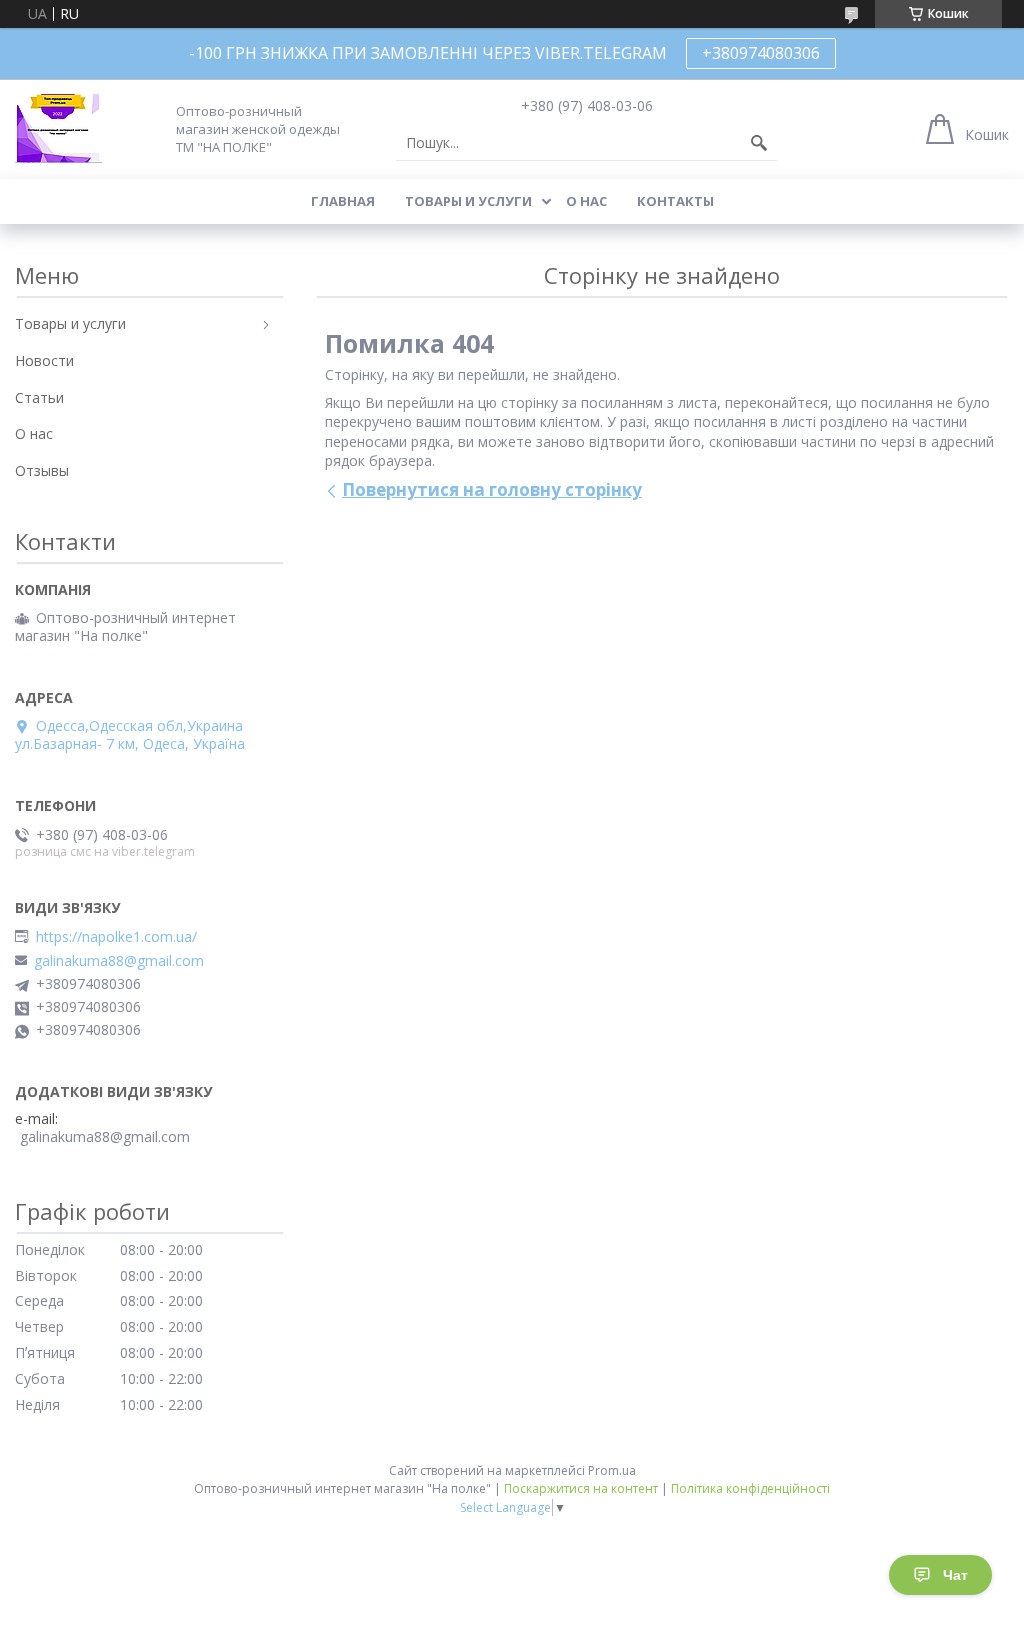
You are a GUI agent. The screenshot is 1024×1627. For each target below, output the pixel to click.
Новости (44, 360)
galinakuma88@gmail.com (119, 961)
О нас (586, 201)
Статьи (39, 397)
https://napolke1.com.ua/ (116, 937)
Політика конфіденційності (750, 1488)
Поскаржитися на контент (581, 1488)
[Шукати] (759, 143)
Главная (343, 201)
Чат (955, 1575)
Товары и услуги (468, 201)
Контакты (675, 201)
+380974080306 (761, 53)
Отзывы (42, 470)
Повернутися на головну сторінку (492, 489)
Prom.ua (612, 1470)
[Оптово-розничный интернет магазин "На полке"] (58, 128)
